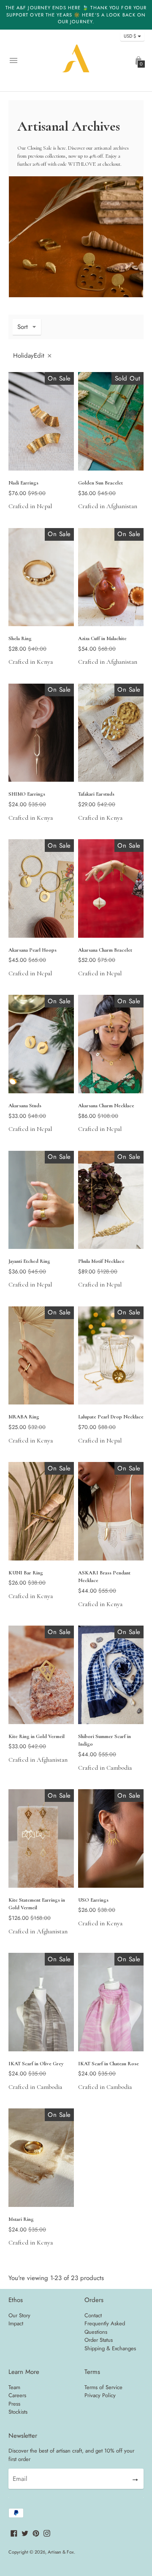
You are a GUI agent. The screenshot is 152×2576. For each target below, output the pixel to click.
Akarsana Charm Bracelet (105, 950)
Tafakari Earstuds (96, 794)
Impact (16, 2323)
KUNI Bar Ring (26, 1573)
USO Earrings (93, 1900)
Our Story (19, 2315)
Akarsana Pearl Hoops (33, 950)
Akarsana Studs (25, 1106)
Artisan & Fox (61, 2552)
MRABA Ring (24, 1417)
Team (14, 2387)
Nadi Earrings (23, 483)
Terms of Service (103, 2387)
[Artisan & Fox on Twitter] (25, 2532)
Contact (93, 2315)
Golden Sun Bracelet (100, 483)
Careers (17, 2395)
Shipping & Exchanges (110, 2348)
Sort (23, 327)
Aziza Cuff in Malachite (102, 638)
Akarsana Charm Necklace (106, 1106)
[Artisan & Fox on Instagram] (47, 2532)
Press (14, 2404)
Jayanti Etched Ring (29, 1261)
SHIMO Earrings (27, 794)
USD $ (130, 36)
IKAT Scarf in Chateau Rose (109, 2064)
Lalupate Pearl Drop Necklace (111, 1417)
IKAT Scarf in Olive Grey (36, 2064)
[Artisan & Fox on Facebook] (14, 2532)
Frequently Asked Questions (105, 2328)
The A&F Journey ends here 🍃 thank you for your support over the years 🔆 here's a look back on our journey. (76, 15)
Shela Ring (20, 638)
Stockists (18, 2412)
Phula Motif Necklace (101, 1261)
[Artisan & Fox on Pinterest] (36, 2532)
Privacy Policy (100, 2395)
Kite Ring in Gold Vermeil (37, 1736)
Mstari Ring (21, 2219)
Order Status (99, 2340)
